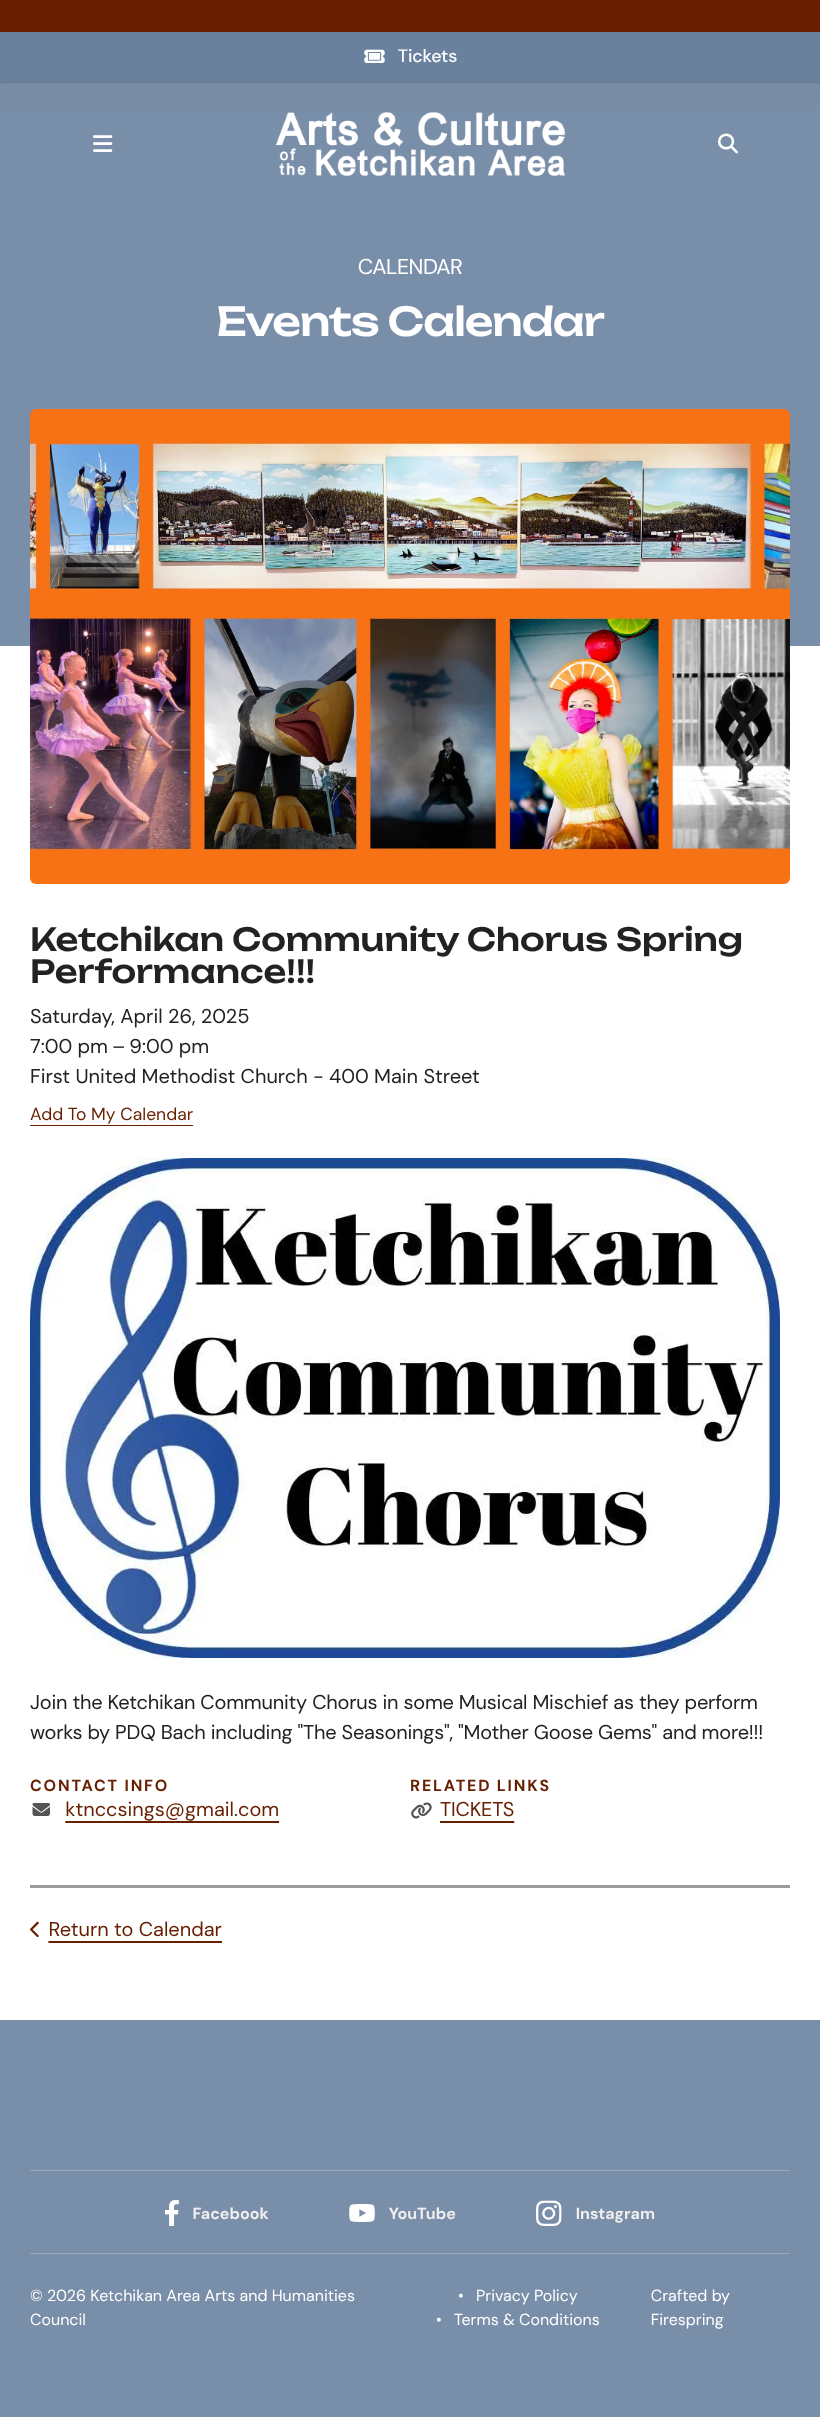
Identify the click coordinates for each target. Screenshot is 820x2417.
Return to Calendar (135, 1930)
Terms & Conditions (527, 2319)
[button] (102, 144)
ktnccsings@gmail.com (172, 1810)
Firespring (687, 2319)
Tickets (427, 56)
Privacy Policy (527, 2295)
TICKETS (477, 1810)
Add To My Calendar (111, 1115)
